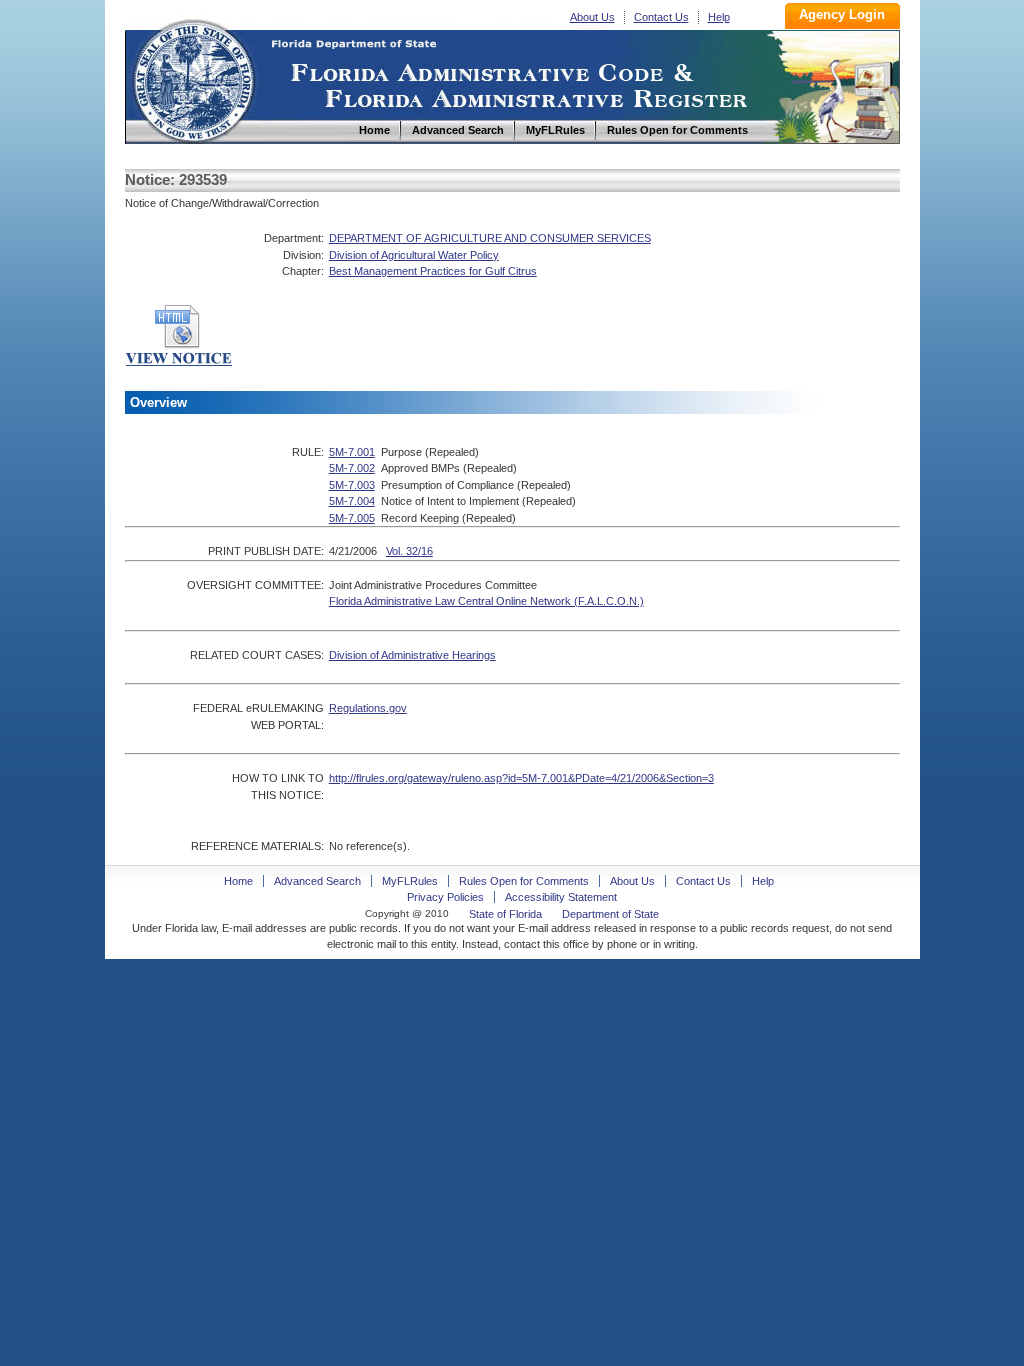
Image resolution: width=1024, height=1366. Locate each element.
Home (193, 78)
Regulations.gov (368, 708)
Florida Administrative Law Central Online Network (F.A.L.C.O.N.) (486, 601)
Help (719, 17)
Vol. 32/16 (409, 551)
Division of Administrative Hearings (412, 655)
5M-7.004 (352, 501)
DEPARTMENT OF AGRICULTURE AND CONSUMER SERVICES (490, 238)
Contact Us (661, 17)
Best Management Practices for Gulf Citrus (433, 271)
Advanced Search (317, 881)
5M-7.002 (352, 468)
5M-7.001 (352, 452)
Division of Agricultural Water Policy (414, 255)
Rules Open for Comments (524, 881)
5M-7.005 (352, 518)
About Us (592, 17)
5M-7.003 (352, 485)
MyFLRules (410, 881)
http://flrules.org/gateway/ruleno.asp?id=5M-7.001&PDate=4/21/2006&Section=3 (521, 778)
